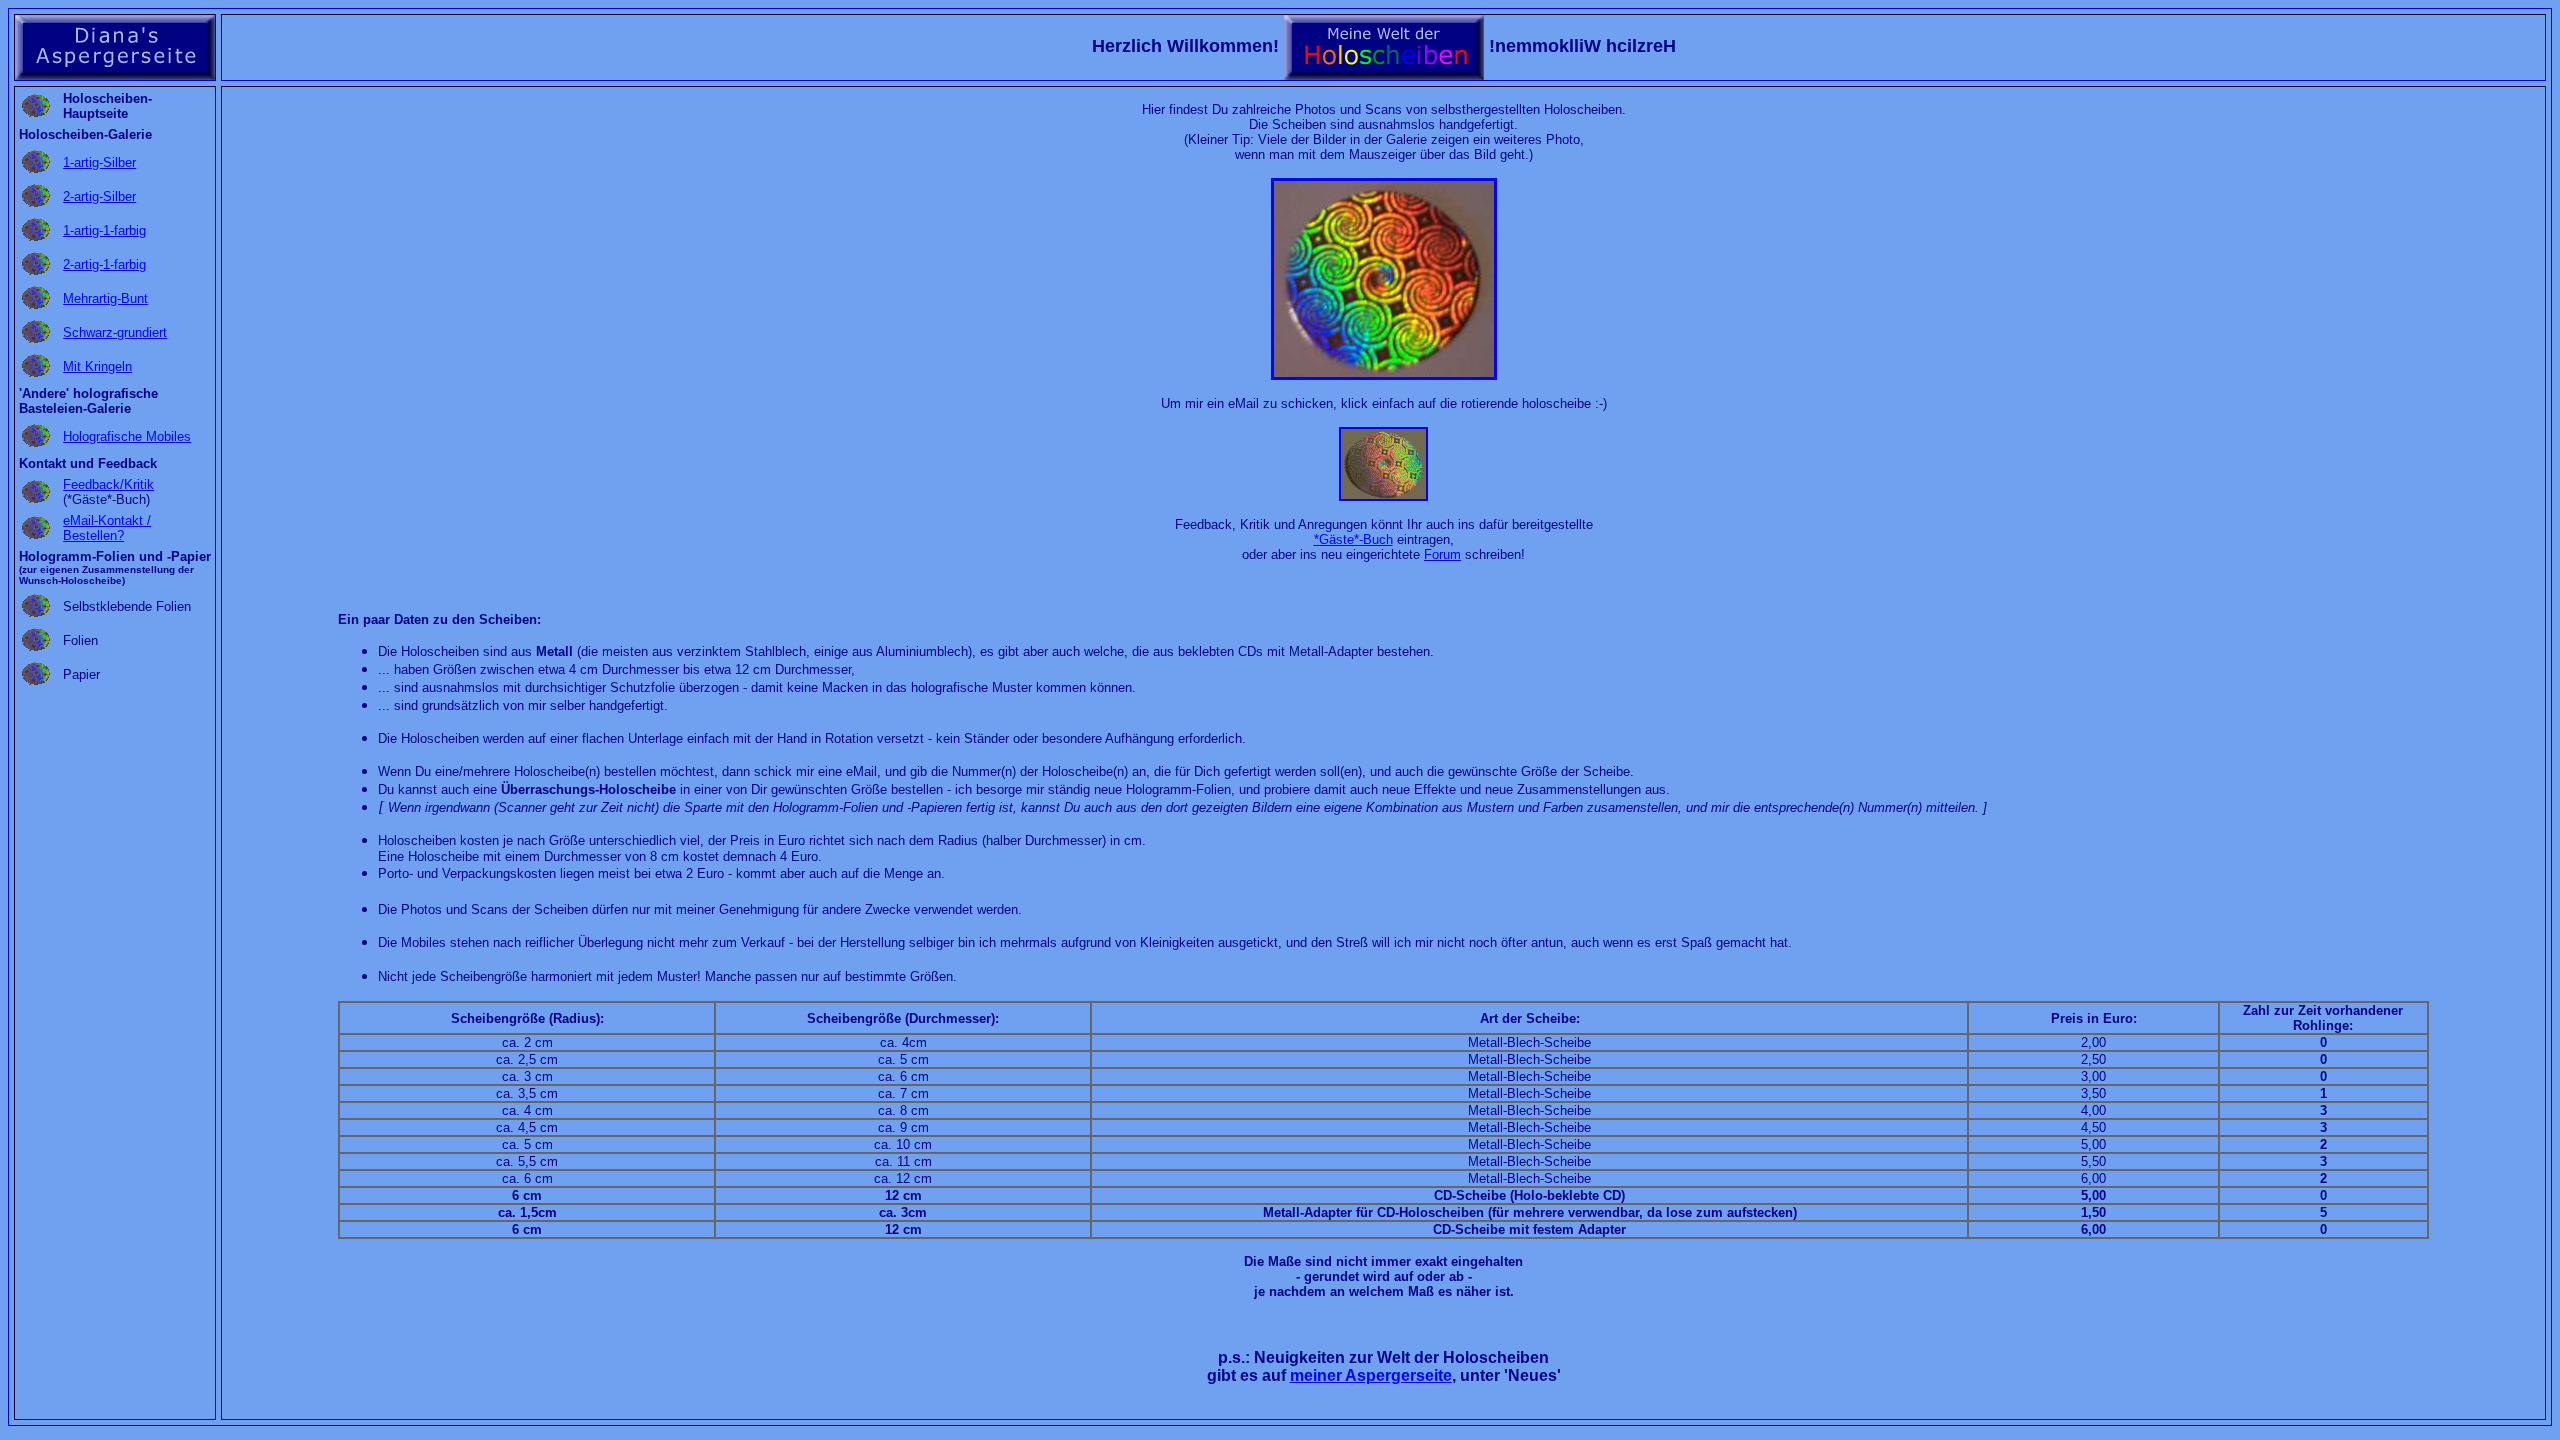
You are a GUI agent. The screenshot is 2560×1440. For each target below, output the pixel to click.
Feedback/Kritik (108, 484)
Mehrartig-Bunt (105, 298)
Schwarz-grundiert (115, 332)
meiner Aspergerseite (1371, 1375)
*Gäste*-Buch (1353, 539)
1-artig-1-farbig (104, 230)
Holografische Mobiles (127, 436)
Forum (1442, 554)
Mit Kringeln (97, 366)
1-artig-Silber (99, 162)
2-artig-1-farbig (104, 264)
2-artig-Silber (99, 196)
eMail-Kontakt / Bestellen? (107, 528)
